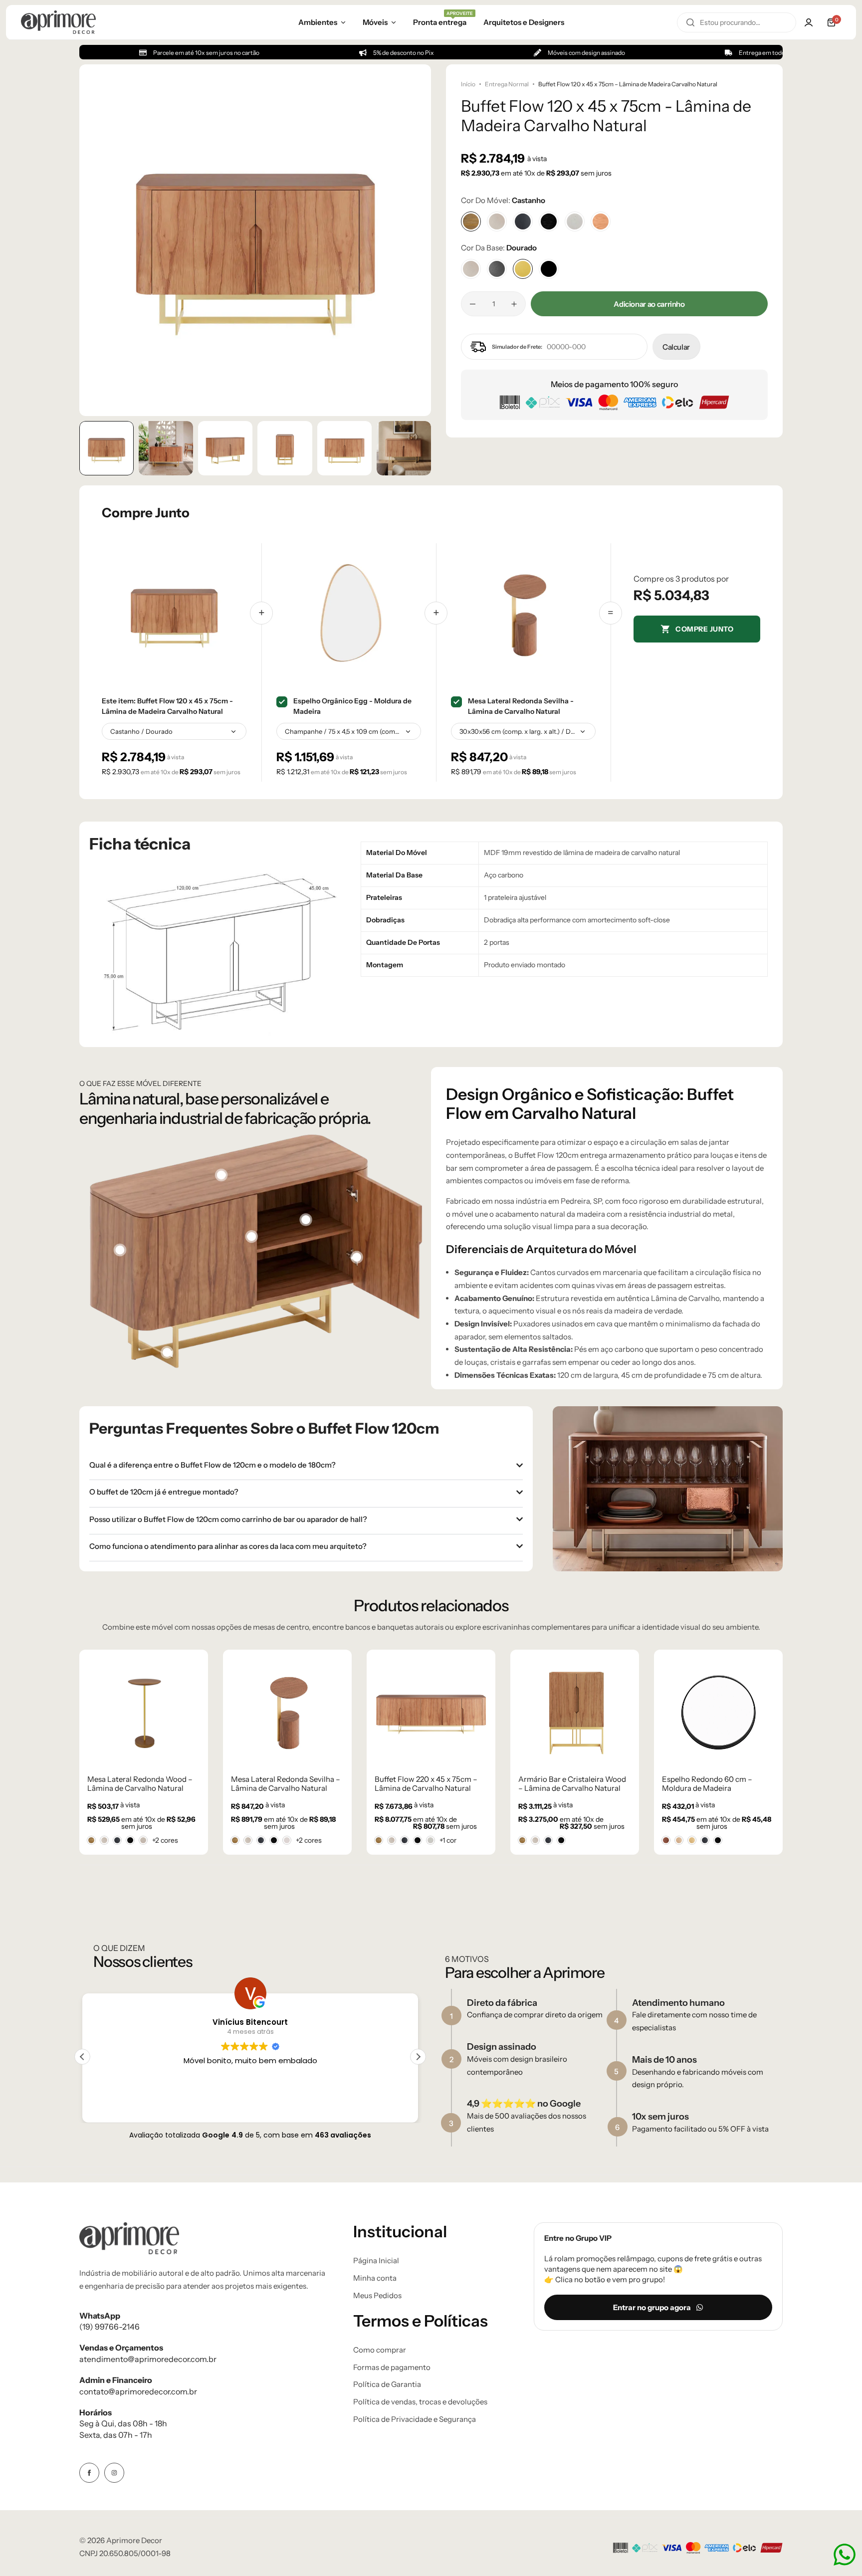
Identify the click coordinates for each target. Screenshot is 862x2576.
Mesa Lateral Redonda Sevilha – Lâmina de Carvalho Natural (142, 1784)
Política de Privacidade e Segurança (415, 2419)
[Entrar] (809, 22)
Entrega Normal (507, 84)
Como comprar (380, 2350)
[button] (414, 240)
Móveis (375, 22)
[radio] (91, 1840)
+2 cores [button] (165, 1840)
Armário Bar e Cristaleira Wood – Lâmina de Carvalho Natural (429, 1784)
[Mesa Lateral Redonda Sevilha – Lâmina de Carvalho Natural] (144, 1711)
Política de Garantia (387, 2384)
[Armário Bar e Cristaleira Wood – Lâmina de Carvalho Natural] (431, 1711)
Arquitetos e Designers (524, 22)
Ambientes (318, 22)
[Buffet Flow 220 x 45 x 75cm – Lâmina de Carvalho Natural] (287, 1711)
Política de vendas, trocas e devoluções (420, 2402)
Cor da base (499, 248)
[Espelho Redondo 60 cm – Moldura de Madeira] (575, 1711)
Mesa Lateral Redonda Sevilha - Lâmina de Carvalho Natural (521, 706)
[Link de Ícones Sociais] (89, 2473)
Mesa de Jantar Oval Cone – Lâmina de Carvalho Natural (710, 1784)
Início (468, 84)
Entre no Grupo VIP (578, 2238)
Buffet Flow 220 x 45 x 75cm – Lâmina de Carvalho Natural (282, 1784)
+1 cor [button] (304, 1840)
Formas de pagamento (392, 2367)
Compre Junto (704, 629)
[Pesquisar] (690, 22)
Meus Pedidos (377, 2296)
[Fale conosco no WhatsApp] (845, 2555)
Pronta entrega (440, 21)
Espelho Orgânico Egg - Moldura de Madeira (352, 706)
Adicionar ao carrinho (649, 304)
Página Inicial (376, 2261)
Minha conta (375, 2278)
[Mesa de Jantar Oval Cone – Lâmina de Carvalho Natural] (718, 1711)
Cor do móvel (503, 200)
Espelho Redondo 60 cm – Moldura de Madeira (563, 1784)
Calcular (676, 347)
